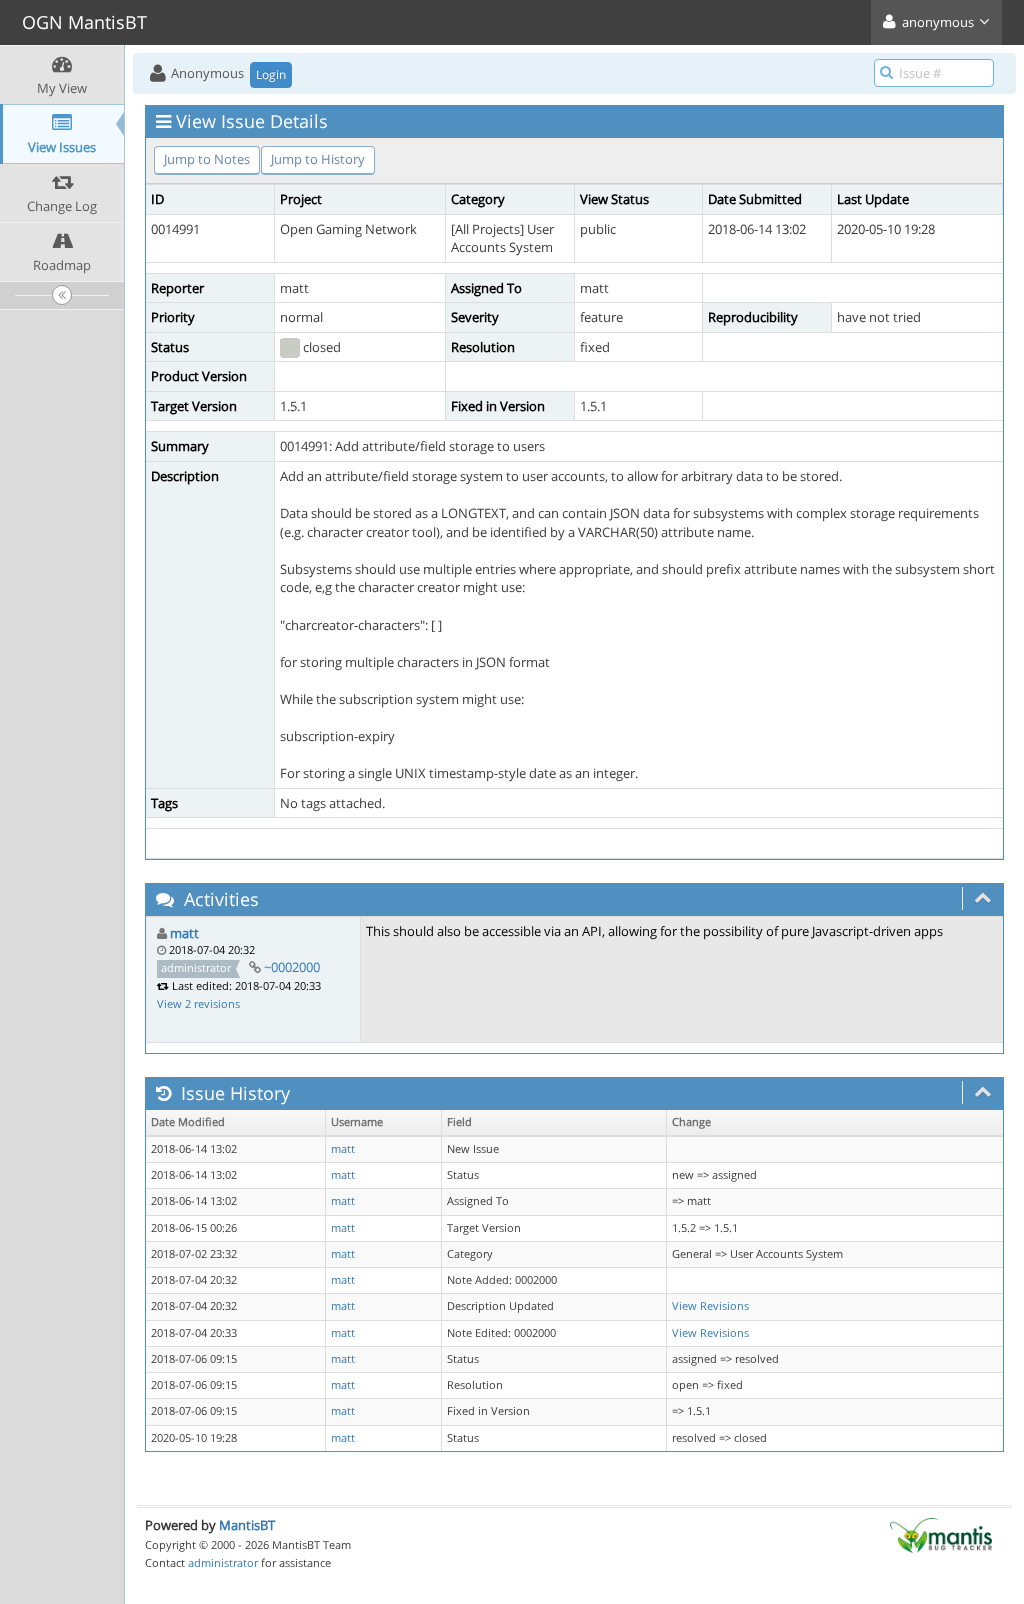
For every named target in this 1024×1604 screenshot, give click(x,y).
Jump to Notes (207, 159)
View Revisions (710, 1306)
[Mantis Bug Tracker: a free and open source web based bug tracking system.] (941, 1534)
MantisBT (247, 1525)
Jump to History (318, 159)
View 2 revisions (198, 1003)
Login (271, 74)
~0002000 (292, 967)
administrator (223, 1562)
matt (184, 933)
